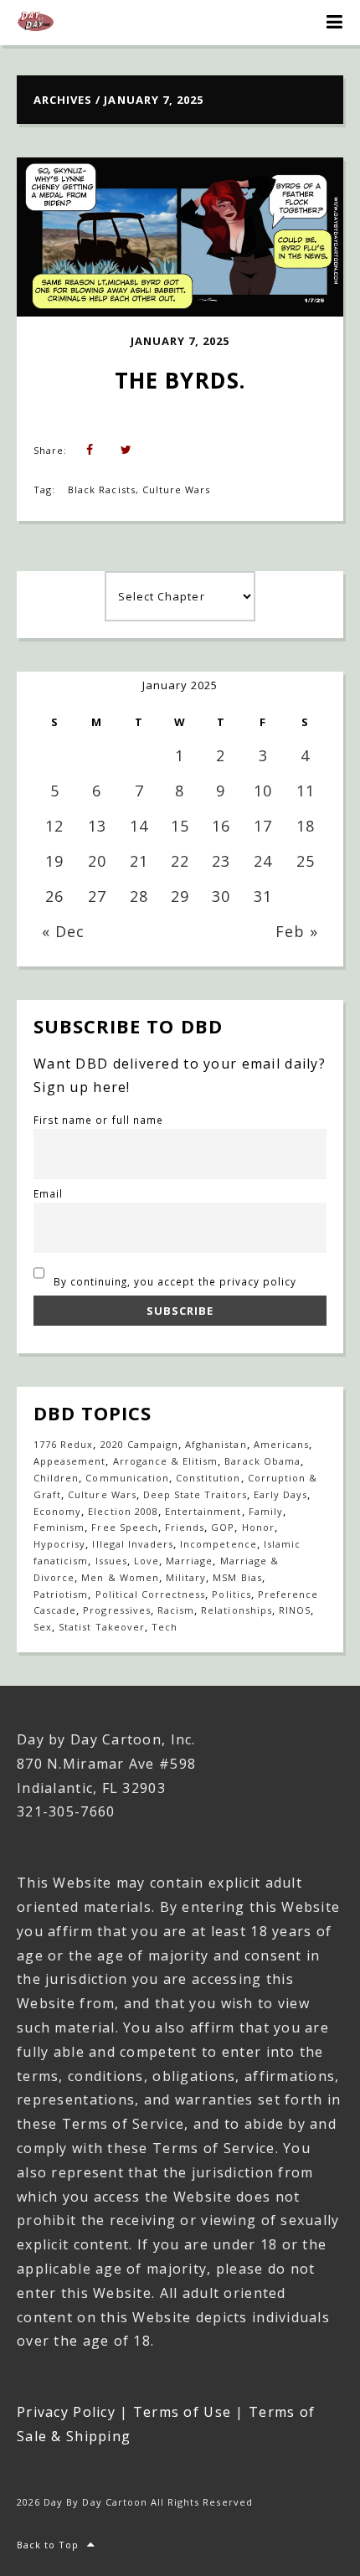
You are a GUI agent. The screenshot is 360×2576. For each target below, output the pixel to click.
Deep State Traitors (195, 1494)
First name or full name (98, 1120)
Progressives (116, 1610)
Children (56, 1478)
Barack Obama (262, 1461)
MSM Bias (237, 1577)
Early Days (280, 1494)
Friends (185, 1527)
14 (139, 826)
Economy (57, 1511)
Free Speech (124, 1527)
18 (306, 826)
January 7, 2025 (180, 341)
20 (97, 861)
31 (263, 896)
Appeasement (69, 1461)
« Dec (63, 931)
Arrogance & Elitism (166, 1461)
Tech (165, 1627)
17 (263, 826)
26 (54, 896)
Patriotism (61, 1594)
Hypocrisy (59, 1544)
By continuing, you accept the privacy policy (174, 1281)
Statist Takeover (102, 1627)
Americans (281, 1444)
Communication (127, 1478)
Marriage (189, 1561)
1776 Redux (63, 1444)
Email (48, 1193)
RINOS (295, 1610)
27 (97, 896)
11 (306, 791)
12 (54, 826)
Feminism (59, 1527)
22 (180, 861)
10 (263, 791)
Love (147, 1561)
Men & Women (120, 1577)
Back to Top (48, 2545)
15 (180, 826)
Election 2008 (123, 1511)
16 (221, 826)
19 (54, 861)
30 (221, 896)
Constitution (208, 1478)
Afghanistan (216, 1444)
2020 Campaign (140, 1444)
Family (266, 1511)
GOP (223, 1527)
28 (139, 896)
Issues (111, 1561)
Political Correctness (151, 1594)
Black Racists (102, 489)
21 (139, 861)
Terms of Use (182, 2412)
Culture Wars (176, 489)
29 (180, 896)
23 (221, 861)
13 (97, 826)
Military (186, 1577)
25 (306, 861)
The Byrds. (180, 380)
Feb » (297, 931)
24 (263, 861)
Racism (176, 1610)
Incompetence (218, 1544)
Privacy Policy (66, 2412)
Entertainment (203, 1511)
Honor (258, 1527)
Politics (231, 1594)
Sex (43, 1627)
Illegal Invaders (133, 1544)
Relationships (237, 1610)
